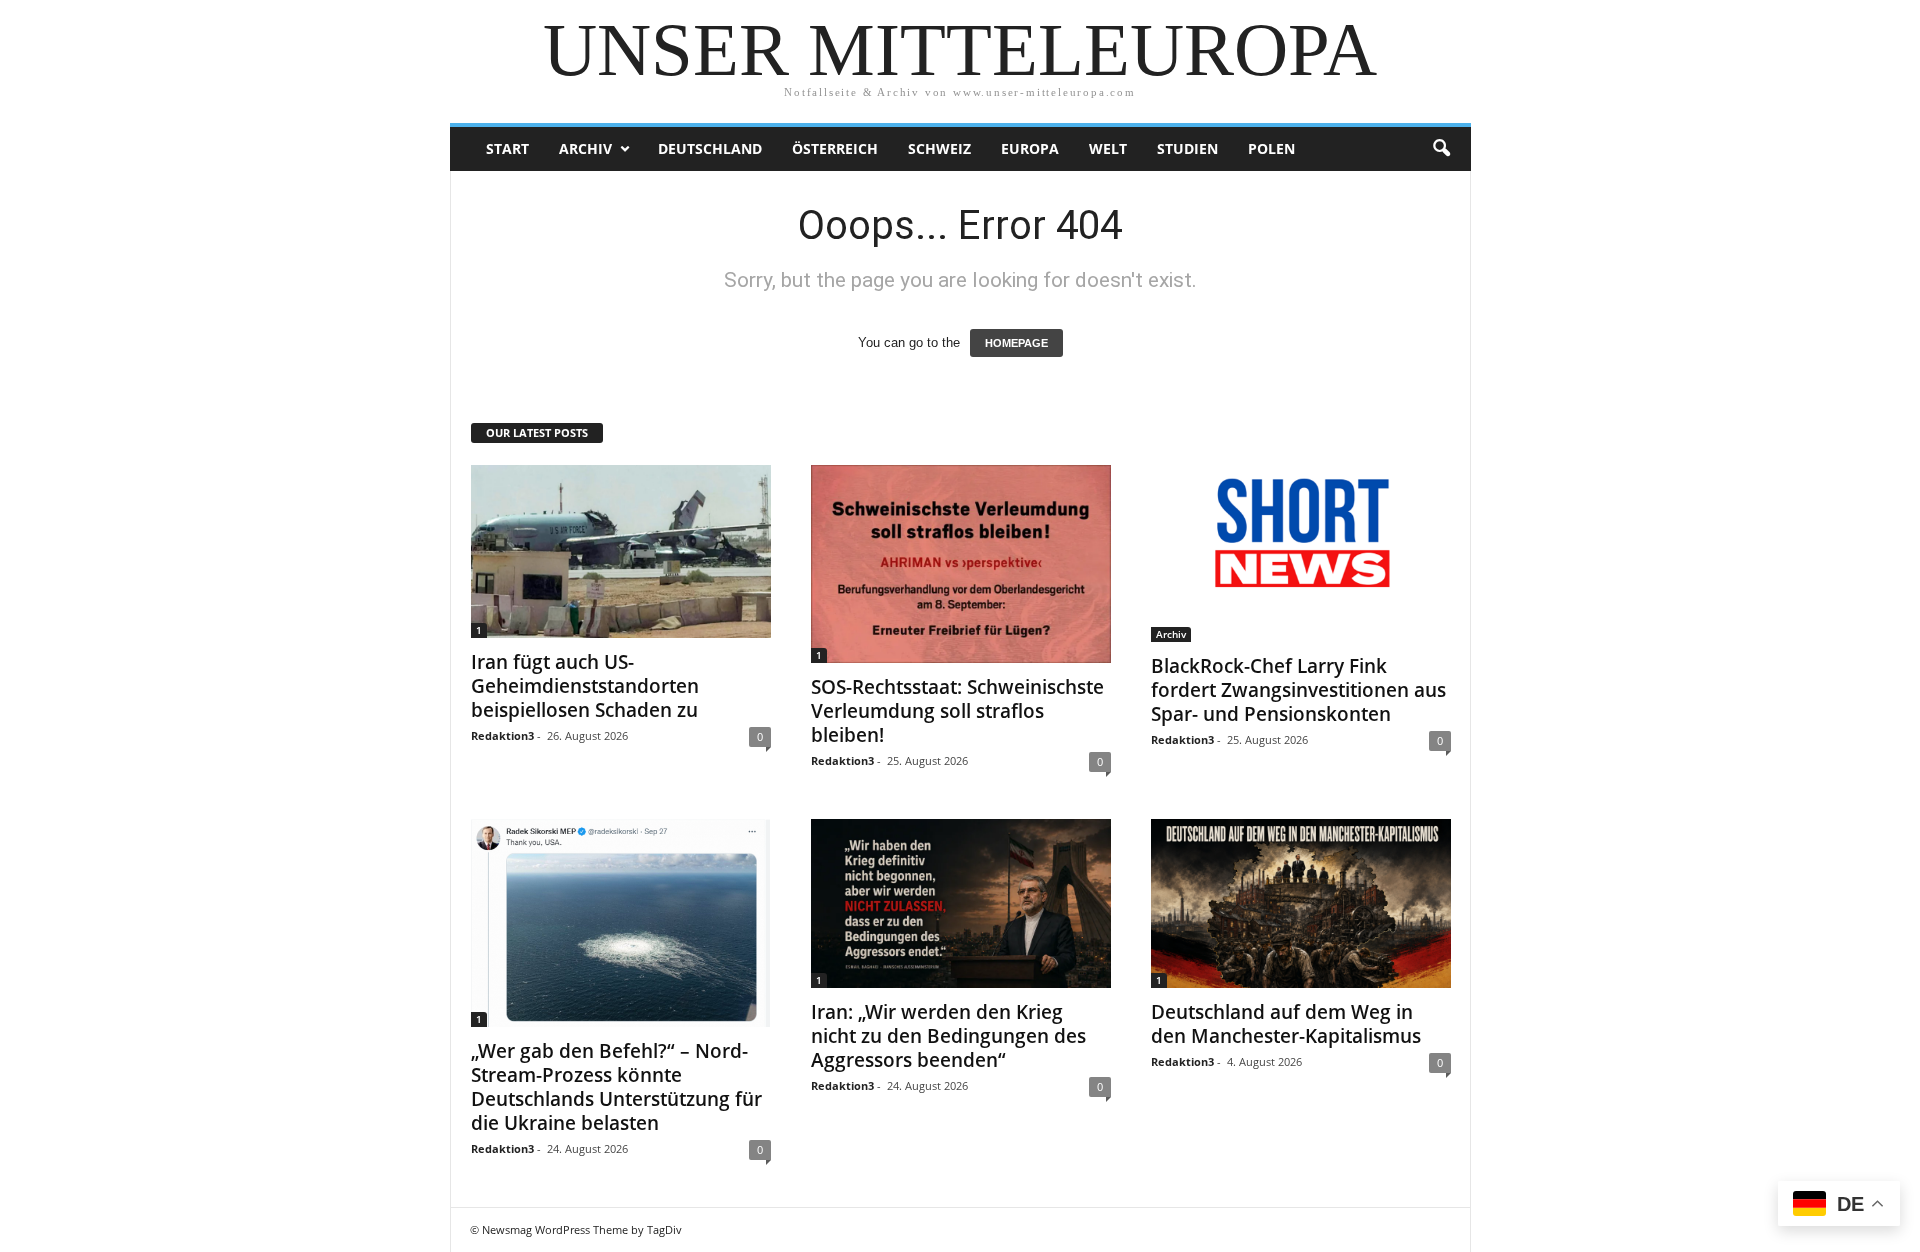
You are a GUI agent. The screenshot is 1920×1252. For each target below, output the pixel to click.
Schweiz (939, 148)
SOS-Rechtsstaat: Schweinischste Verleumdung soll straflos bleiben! (957, 711)
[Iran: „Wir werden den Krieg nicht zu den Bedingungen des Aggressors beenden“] (961, 903)
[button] (1441, 149)
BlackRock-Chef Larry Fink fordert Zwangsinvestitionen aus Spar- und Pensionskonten (1298, 690)
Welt (1108, 148)
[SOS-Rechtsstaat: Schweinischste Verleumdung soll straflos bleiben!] (961, 564)
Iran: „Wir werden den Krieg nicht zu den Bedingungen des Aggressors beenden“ (948, 1036)
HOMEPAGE (1016, 343)
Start (507, 148)
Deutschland (710, 148)
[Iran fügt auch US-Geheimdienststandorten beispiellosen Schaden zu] (621, 551)
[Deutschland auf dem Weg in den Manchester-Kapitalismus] (1301, 903)
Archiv (585, 148)
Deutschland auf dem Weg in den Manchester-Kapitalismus (1286, 1024)
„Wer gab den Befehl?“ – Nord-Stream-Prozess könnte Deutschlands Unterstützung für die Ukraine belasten (616, 1087)
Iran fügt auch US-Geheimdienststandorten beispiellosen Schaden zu (585, 686)
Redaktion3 (502, 735)
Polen (1271, 148)
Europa (1030, 148)
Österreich (835, 148)
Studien (1187, 148)
